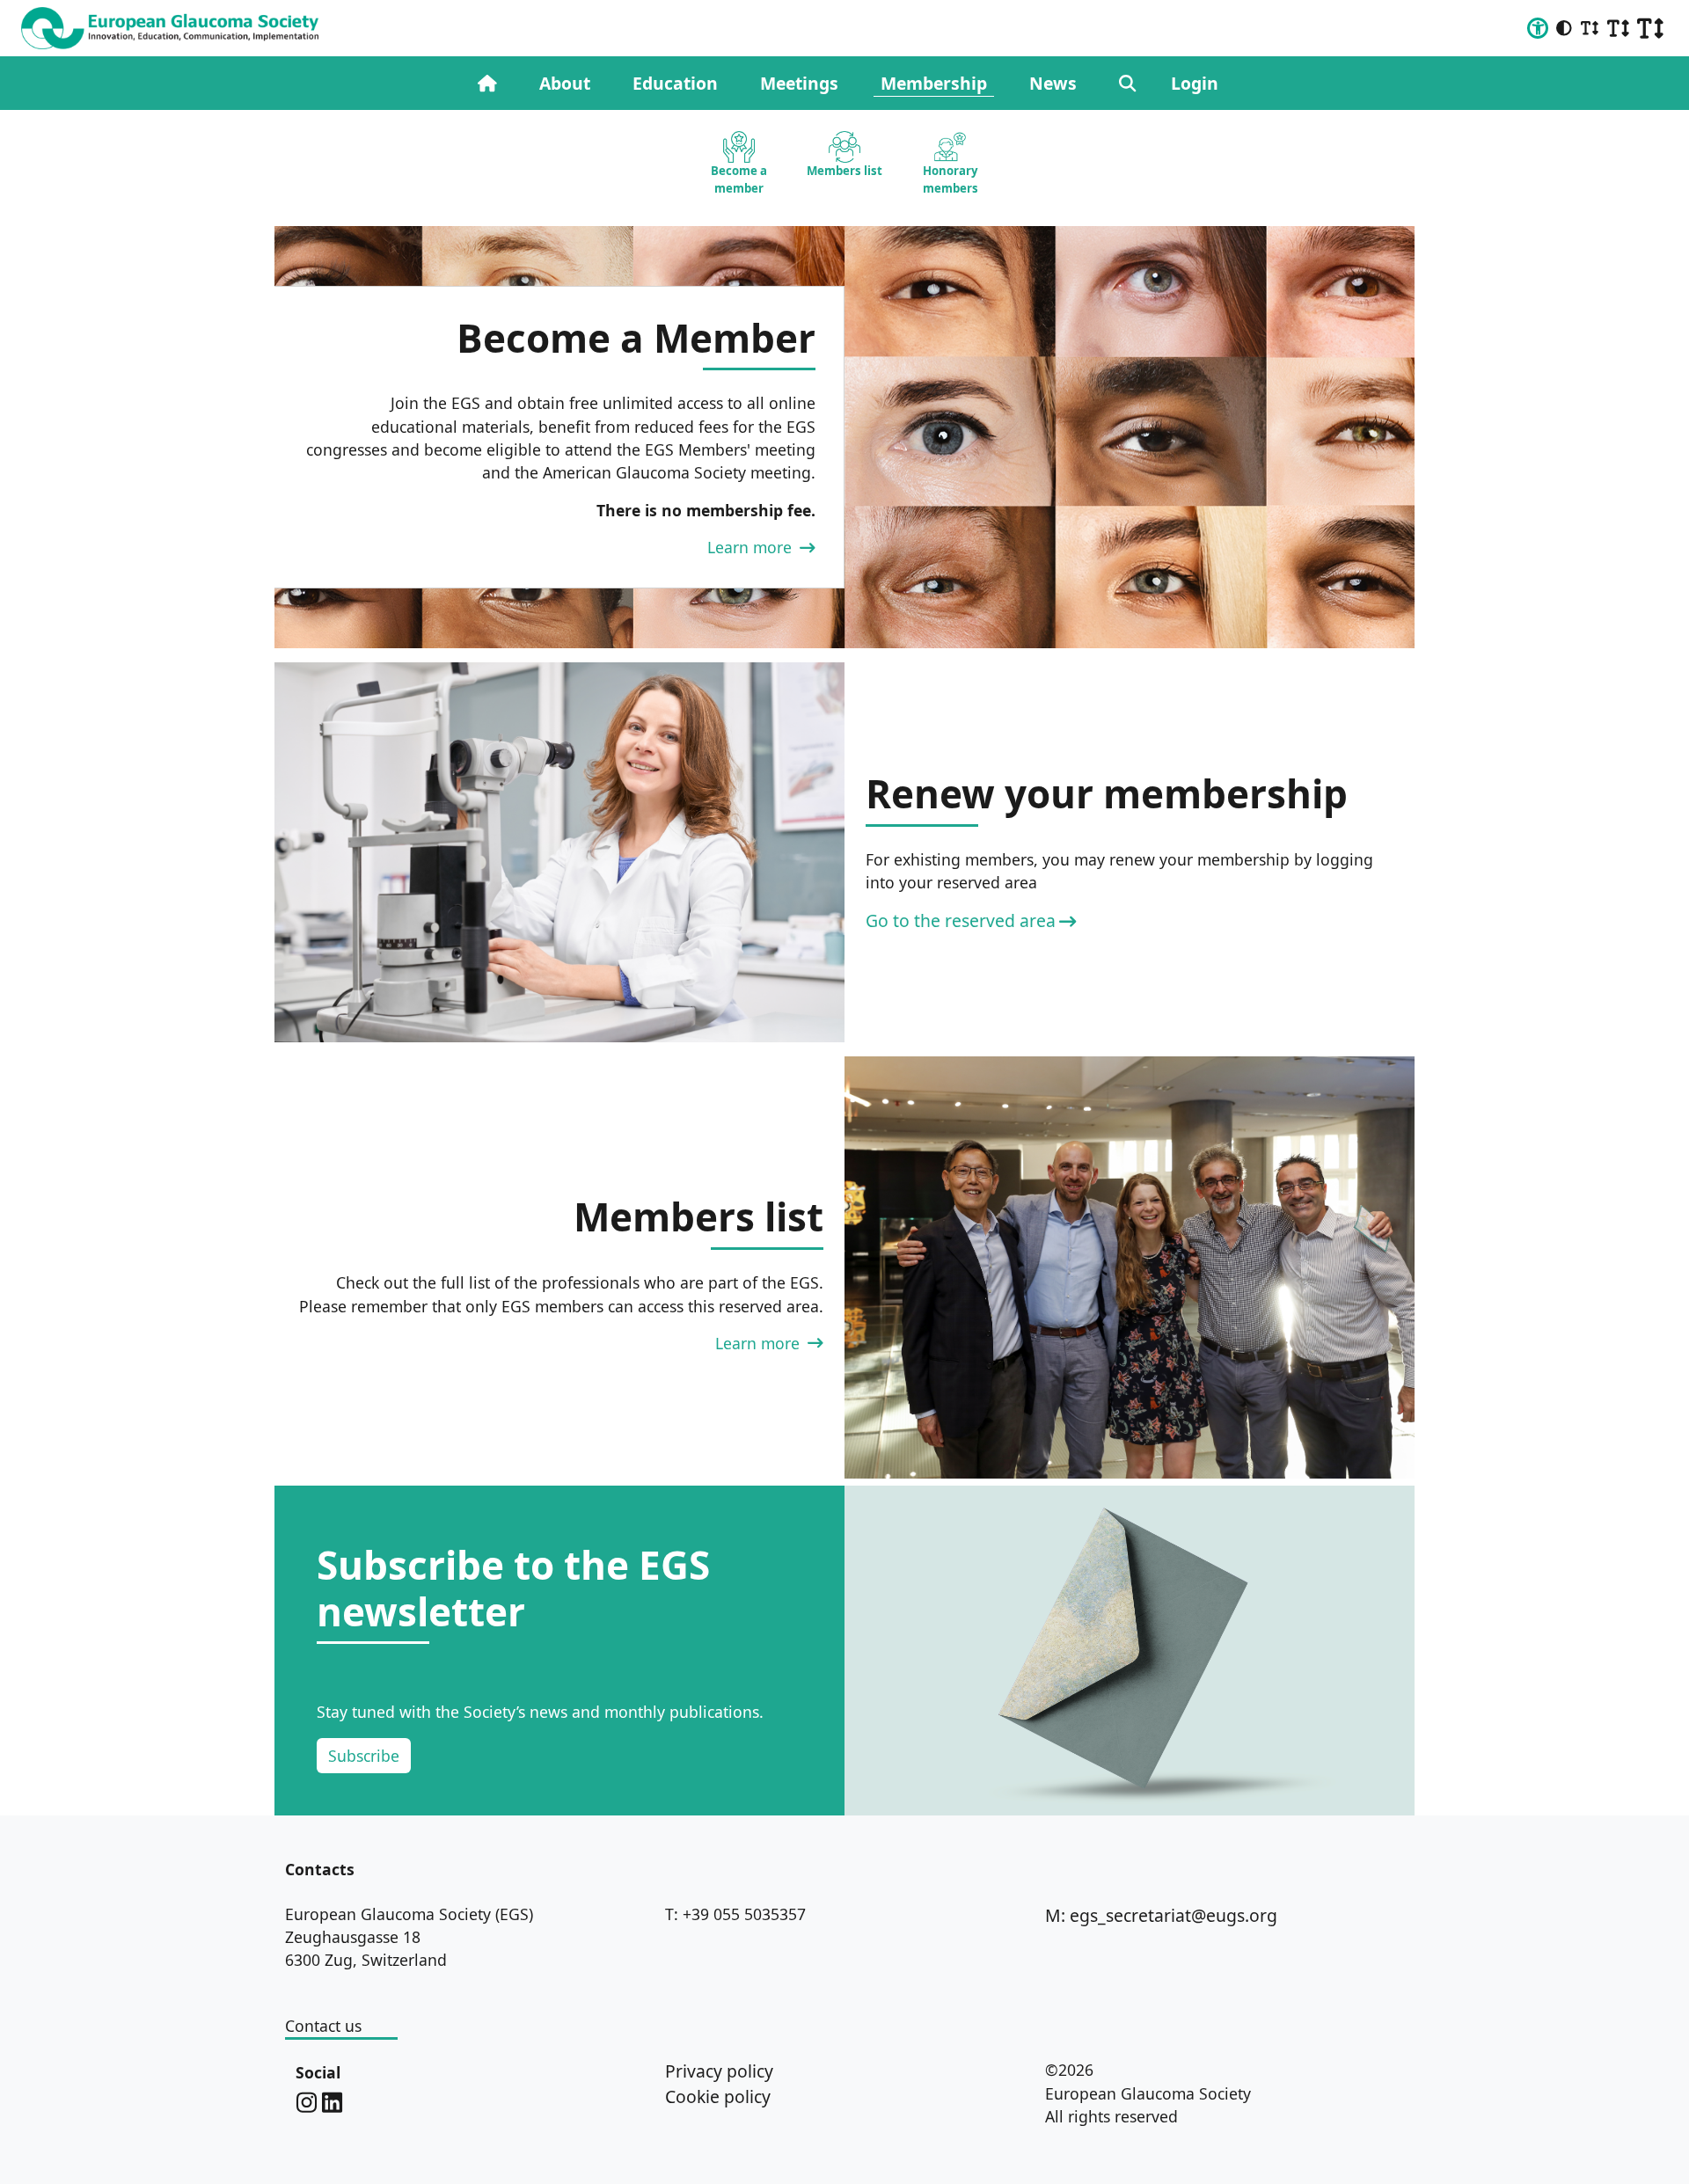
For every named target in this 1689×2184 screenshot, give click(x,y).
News (1053, 83)
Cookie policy (718, 2096)
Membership (934, 83)
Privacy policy (719, 2071)
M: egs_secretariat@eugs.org (1161, 1915)
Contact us (323, 2026)
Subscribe (364, 1756)
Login (1195, 83)
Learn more (752, 547)
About (565, 83)
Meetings (799, 83)
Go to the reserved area (961, 920)
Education (675, 83)
